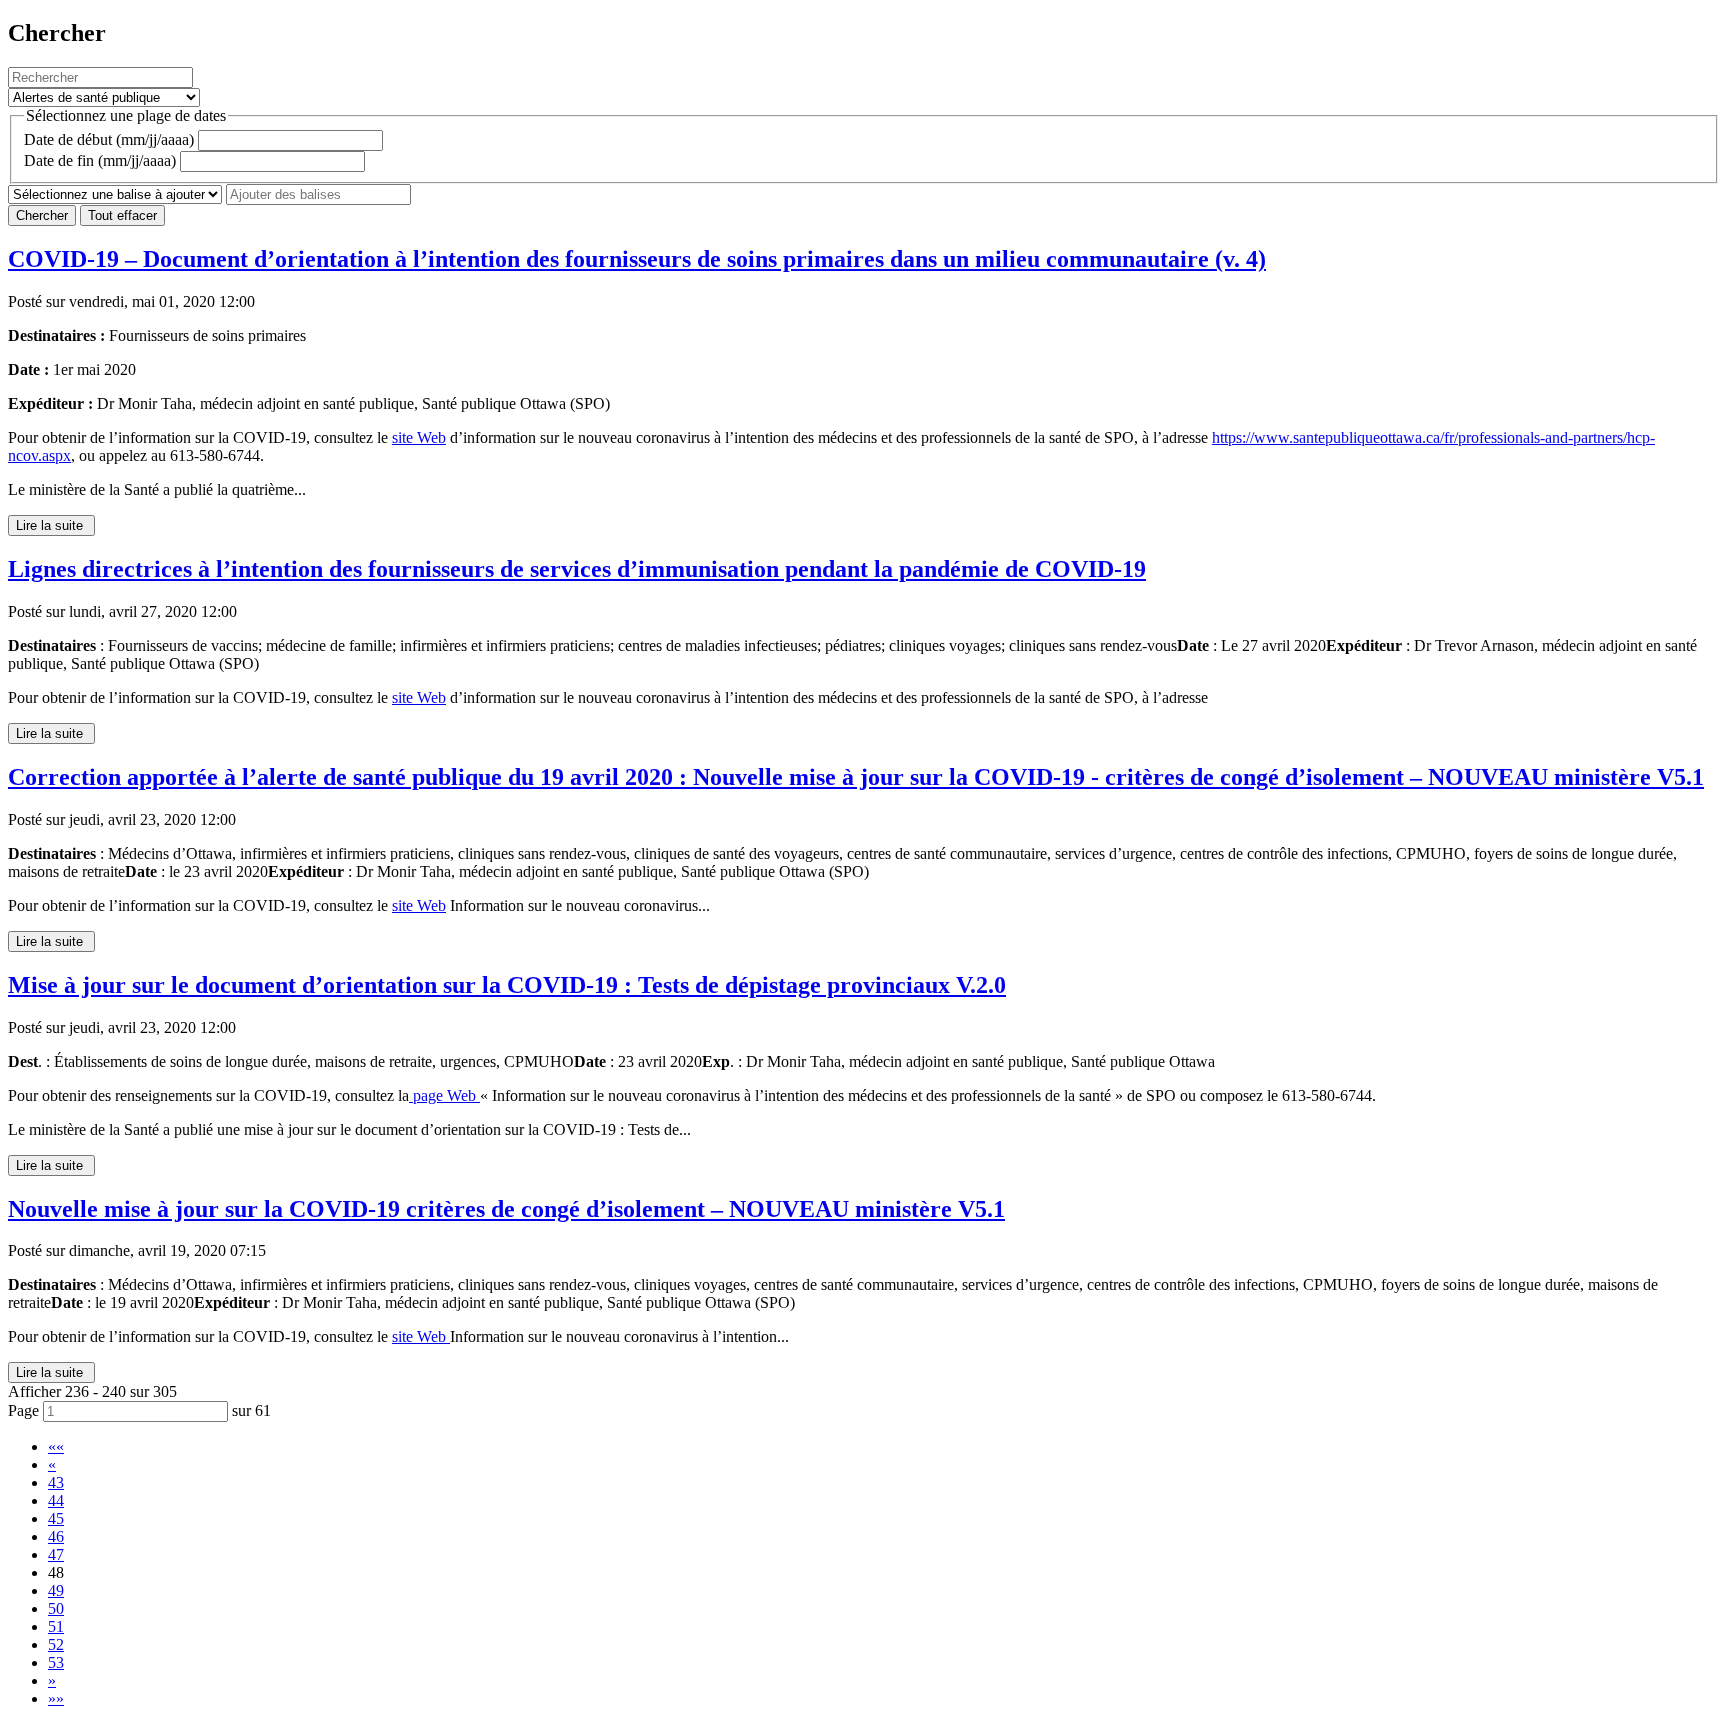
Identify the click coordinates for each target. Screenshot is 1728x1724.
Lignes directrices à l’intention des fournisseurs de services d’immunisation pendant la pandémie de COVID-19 (577, 569)
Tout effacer (122, 215)
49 (56, 1590)
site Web (419, 437)
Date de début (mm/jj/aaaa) (109, 139)
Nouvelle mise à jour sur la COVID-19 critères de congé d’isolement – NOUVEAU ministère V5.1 (506, 1209)
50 (56, 1608)
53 (56, 1662)
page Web (444, 1095)
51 (56, 1626)
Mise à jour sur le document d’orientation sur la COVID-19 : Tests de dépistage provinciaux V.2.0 (507, 985)
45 (56, 1518)
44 (56, 1500)
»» (56, 1698)
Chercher (42, 215)
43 (56, 1482)
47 (56, 1554)
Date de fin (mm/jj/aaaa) (100, 160)
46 (56, 1536)
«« (56, 1446)
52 (56, 1644)
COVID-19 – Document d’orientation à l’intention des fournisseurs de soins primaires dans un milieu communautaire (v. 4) (637, 259)
